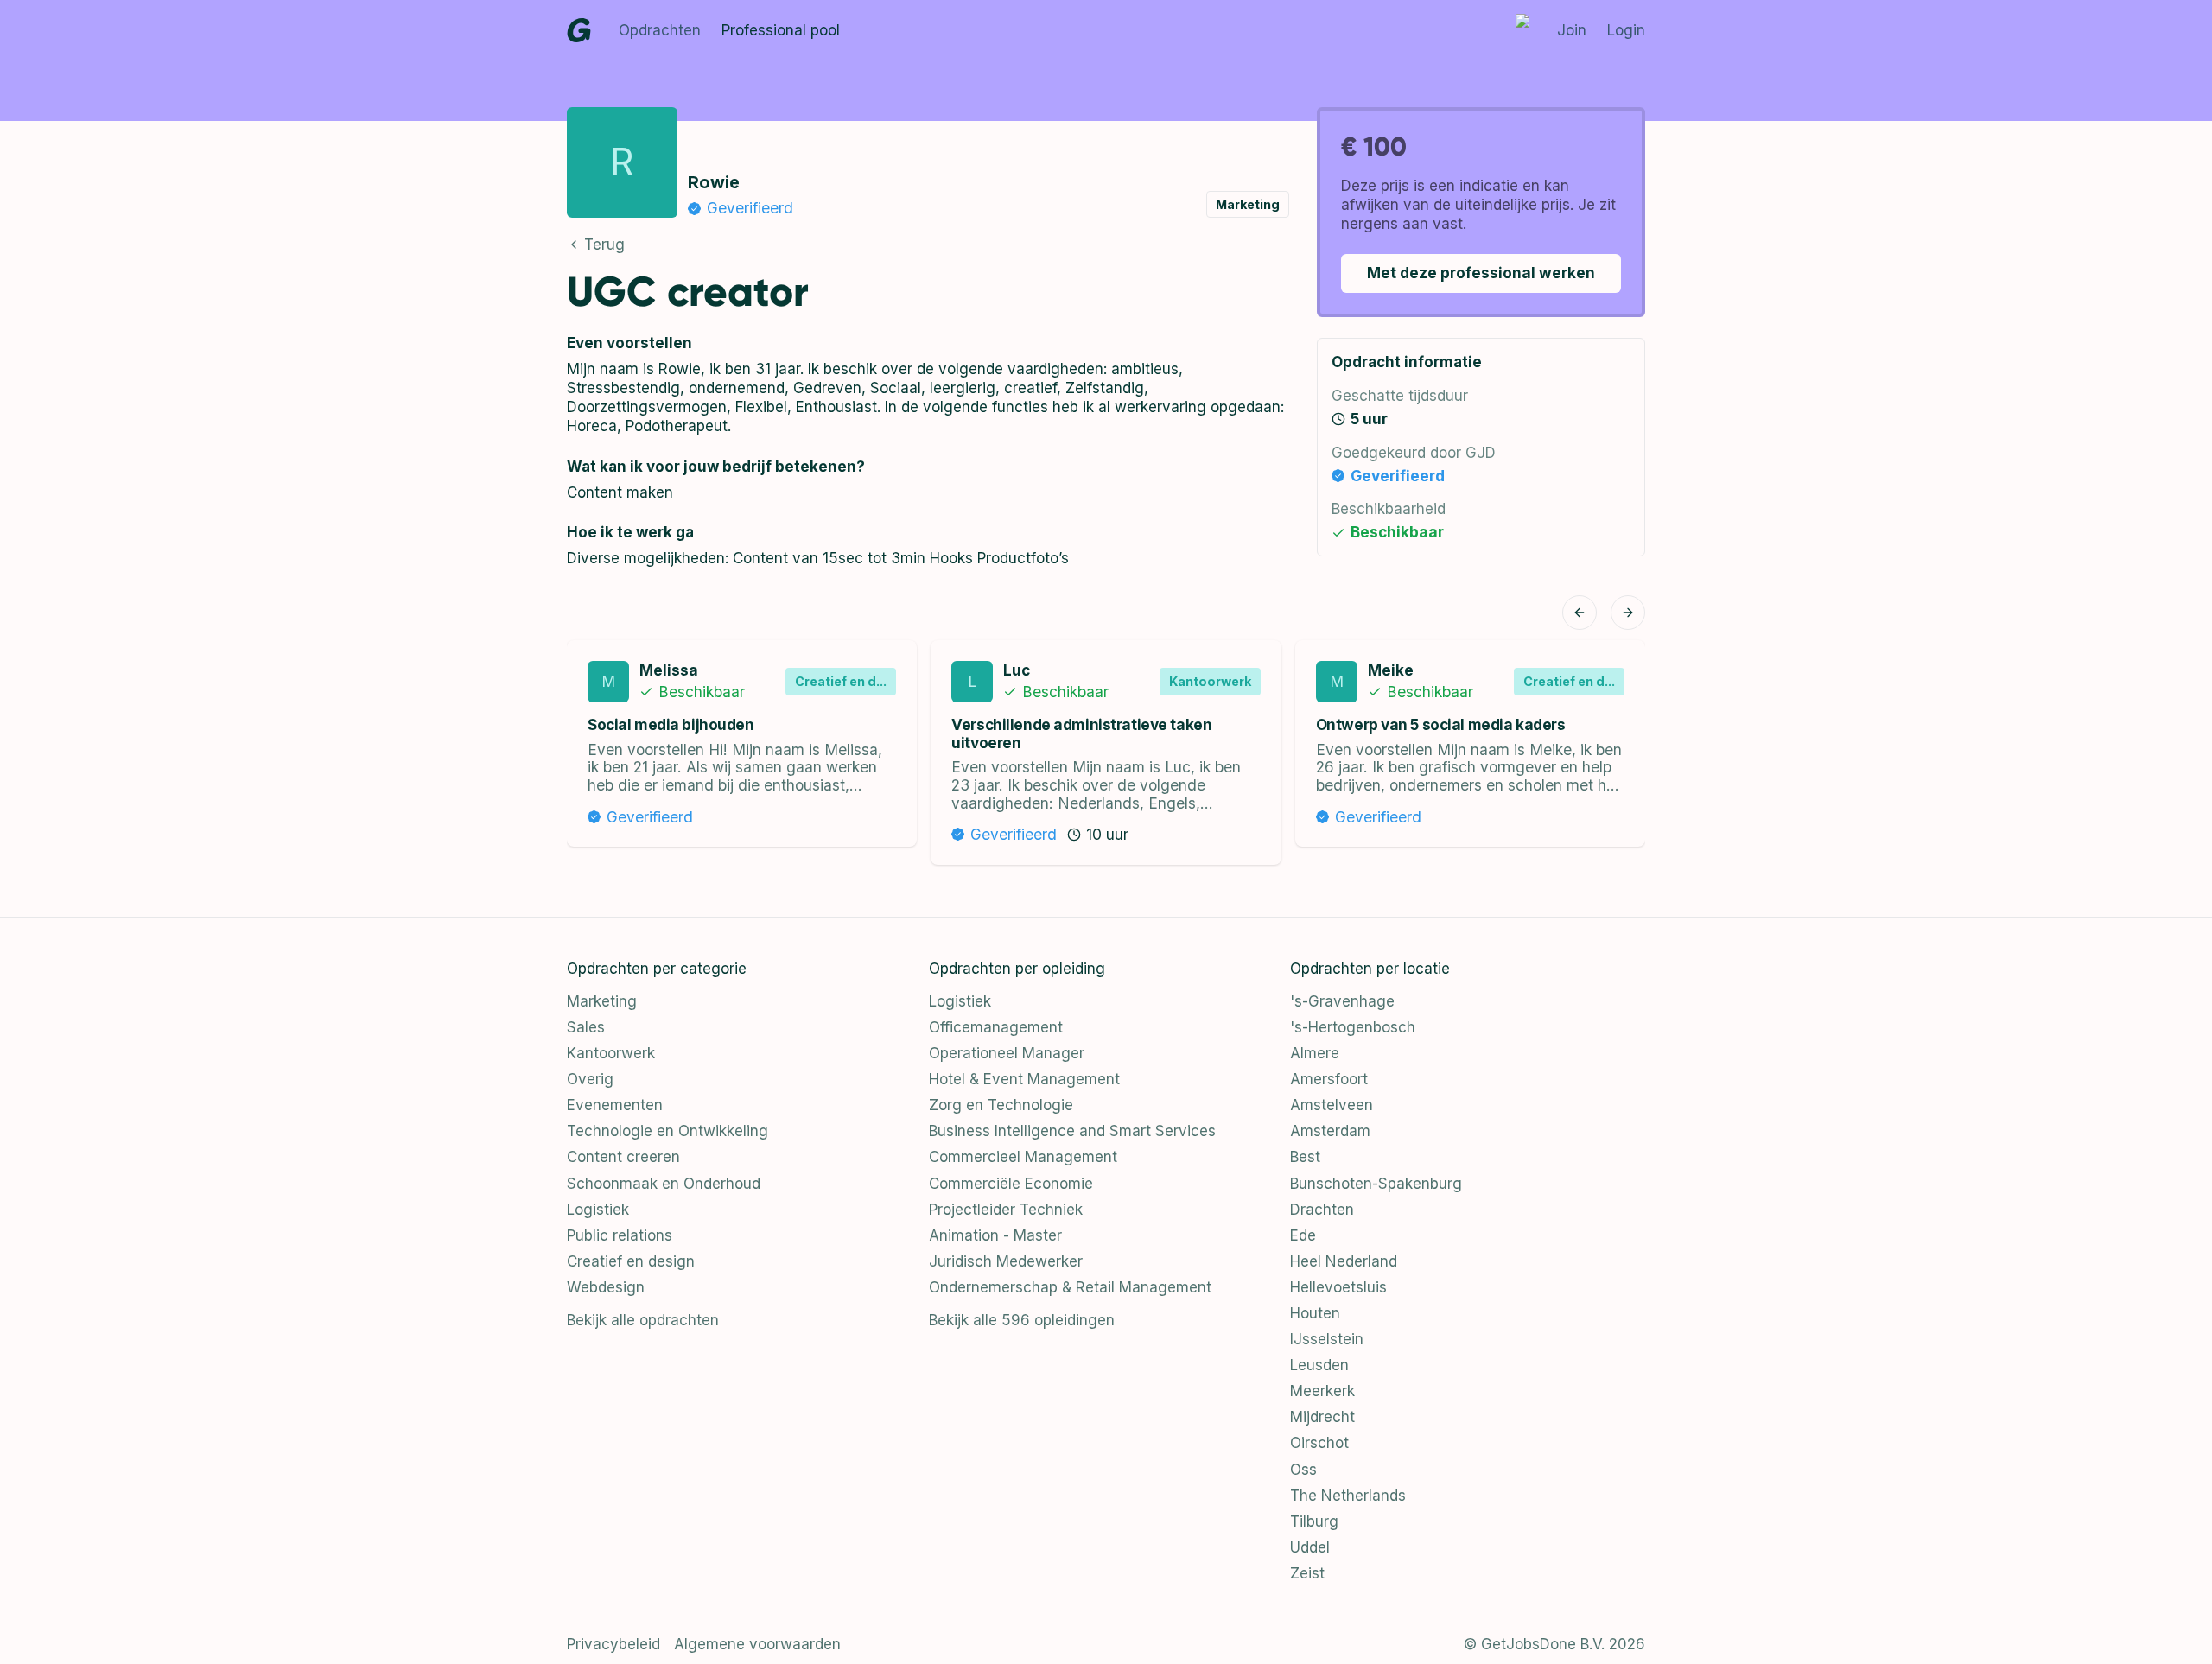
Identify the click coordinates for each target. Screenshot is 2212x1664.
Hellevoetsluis (1338, 1287)
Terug (604, 245)
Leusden (1319, 1365)
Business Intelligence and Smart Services (1072, 1131)
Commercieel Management (1023, 1157)
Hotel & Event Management (1024, 1079)
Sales (586, 1027)
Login (1626, 30)
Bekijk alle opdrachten (643, 1320)
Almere (1315, 1053)
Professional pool (781, 30)
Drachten (1322, 1210)
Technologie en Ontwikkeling (667, 1131)
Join (1572, 30)
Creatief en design (631, 1261)
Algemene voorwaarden (757, 1644)
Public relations (620, 1235)
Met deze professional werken (1481, 273)
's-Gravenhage (1342, 1001)
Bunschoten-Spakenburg (1376, 1184)
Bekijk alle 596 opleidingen (1022, 1320)
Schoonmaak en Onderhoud (664, 1184)
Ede (1303, 1235)
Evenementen (615, 1105)
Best (1305, 1157)
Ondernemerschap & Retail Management (1070, 1287)
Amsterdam (1330, 1131)
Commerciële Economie (1011, 1184)
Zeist (1307, 1573)
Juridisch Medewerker (1006, 1261)
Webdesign (606, 1287)
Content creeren (623, 1157)
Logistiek (598, 1210)
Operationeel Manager (1007, 1053)
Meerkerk (1322, 1391)
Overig (590, 1079)
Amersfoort (1329, 1079)
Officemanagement (996, 1027)
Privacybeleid (613, 1644)
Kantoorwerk (611, 1053)
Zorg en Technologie (1001, 1105)
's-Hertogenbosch (1353, 1027)
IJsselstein (1327, 1339)
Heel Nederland (1344, 1261)
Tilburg (1314, 1521)
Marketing (602, 1001)
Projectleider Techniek (1006, 1210)
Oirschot (1319, 1443)
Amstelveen (1332, 1105)
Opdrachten (660, 30)
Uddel (1310, 1547)
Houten (1315, 1313)
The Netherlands (1348, 1496)
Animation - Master (995, 1235)
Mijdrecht (1322, 1417)
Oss (1303, 1470)
